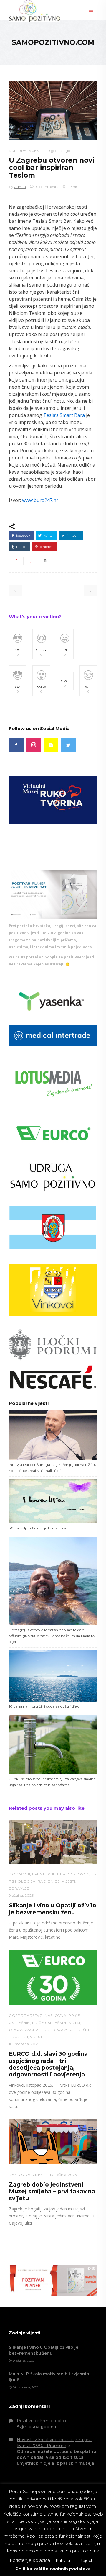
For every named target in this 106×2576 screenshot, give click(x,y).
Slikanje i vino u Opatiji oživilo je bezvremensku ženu (53, 1909)
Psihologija (22, 1881)
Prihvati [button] (63, 2560)
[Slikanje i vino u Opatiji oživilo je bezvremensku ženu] (53, 1842)
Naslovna (78, 1874)
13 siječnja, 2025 (63, 2175)
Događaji (19, 1874)
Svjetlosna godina (37, 2427)
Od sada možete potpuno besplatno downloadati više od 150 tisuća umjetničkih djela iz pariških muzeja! (57, 2457)
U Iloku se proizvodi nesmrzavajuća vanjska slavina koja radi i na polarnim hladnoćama (52, 1782)
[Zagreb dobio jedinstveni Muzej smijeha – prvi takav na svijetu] (53, 2142)
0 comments (47, 187)
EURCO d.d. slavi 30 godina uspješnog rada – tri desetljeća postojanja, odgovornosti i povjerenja (48, 2064)
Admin (20, 187)
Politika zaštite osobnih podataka (53, 2569)
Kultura (18, 151)
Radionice (49, 1881)
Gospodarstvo (26, 2016)
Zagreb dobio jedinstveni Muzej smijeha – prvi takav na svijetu (52, 2192)
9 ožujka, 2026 (21, 1895)
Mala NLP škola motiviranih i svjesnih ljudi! (49, 2377)
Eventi (39, 1874)
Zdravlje (19, 1888)
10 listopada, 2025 (24, 2044)
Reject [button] (86, 2560)
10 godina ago (58, 151)
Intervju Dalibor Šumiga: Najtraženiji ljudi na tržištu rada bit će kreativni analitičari (53, 1468)
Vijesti (36, 151)
